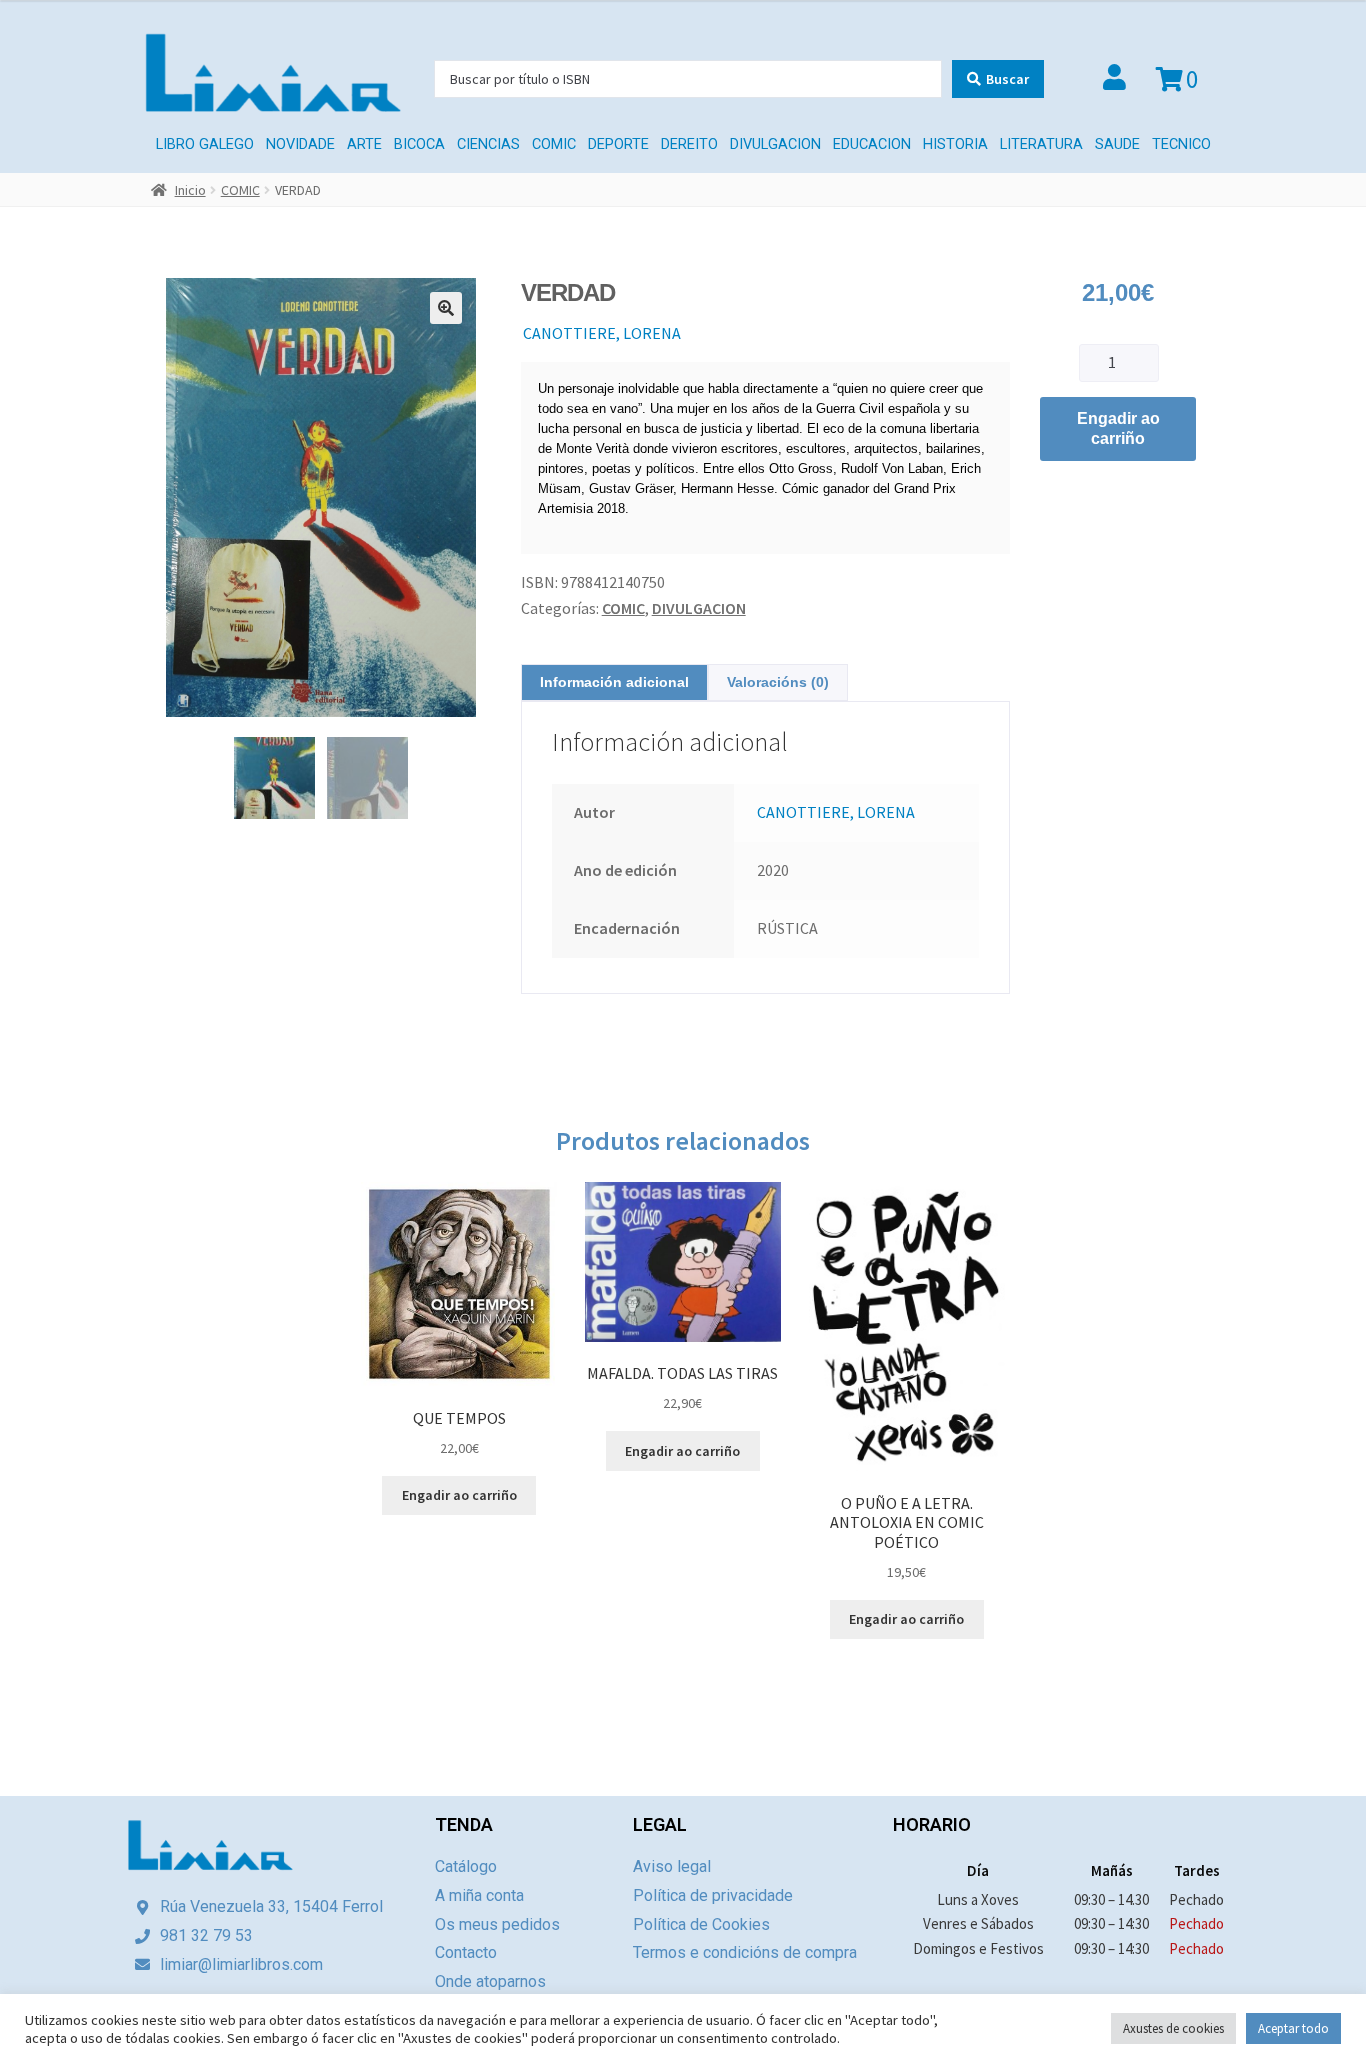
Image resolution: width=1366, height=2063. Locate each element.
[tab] (614, 682)
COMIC (554, 144)
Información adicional (614, 682)
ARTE (364, 144)
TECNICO (1181, 144)
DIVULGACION (775, 144)
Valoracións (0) (778, 682)
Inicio (190, 190)
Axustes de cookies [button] (1173, 2028)
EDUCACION (872, 144)
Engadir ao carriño (1118, 428)
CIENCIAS (488, 144)
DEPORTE (618, 144)
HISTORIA (955, 144)
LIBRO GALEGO (205, 144)
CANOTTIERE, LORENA (602, 333)
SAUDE (1117, 144)
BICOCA (419, 144)
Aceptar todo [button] (1293, 2028)
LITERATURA (1041, 144)
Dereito (689, 144)
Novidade (300, 144)
